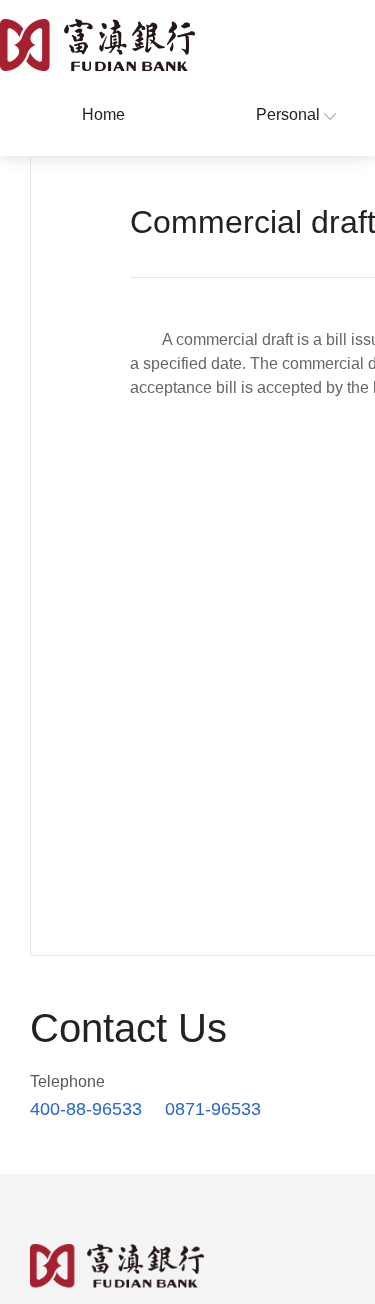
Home (103, 114)
